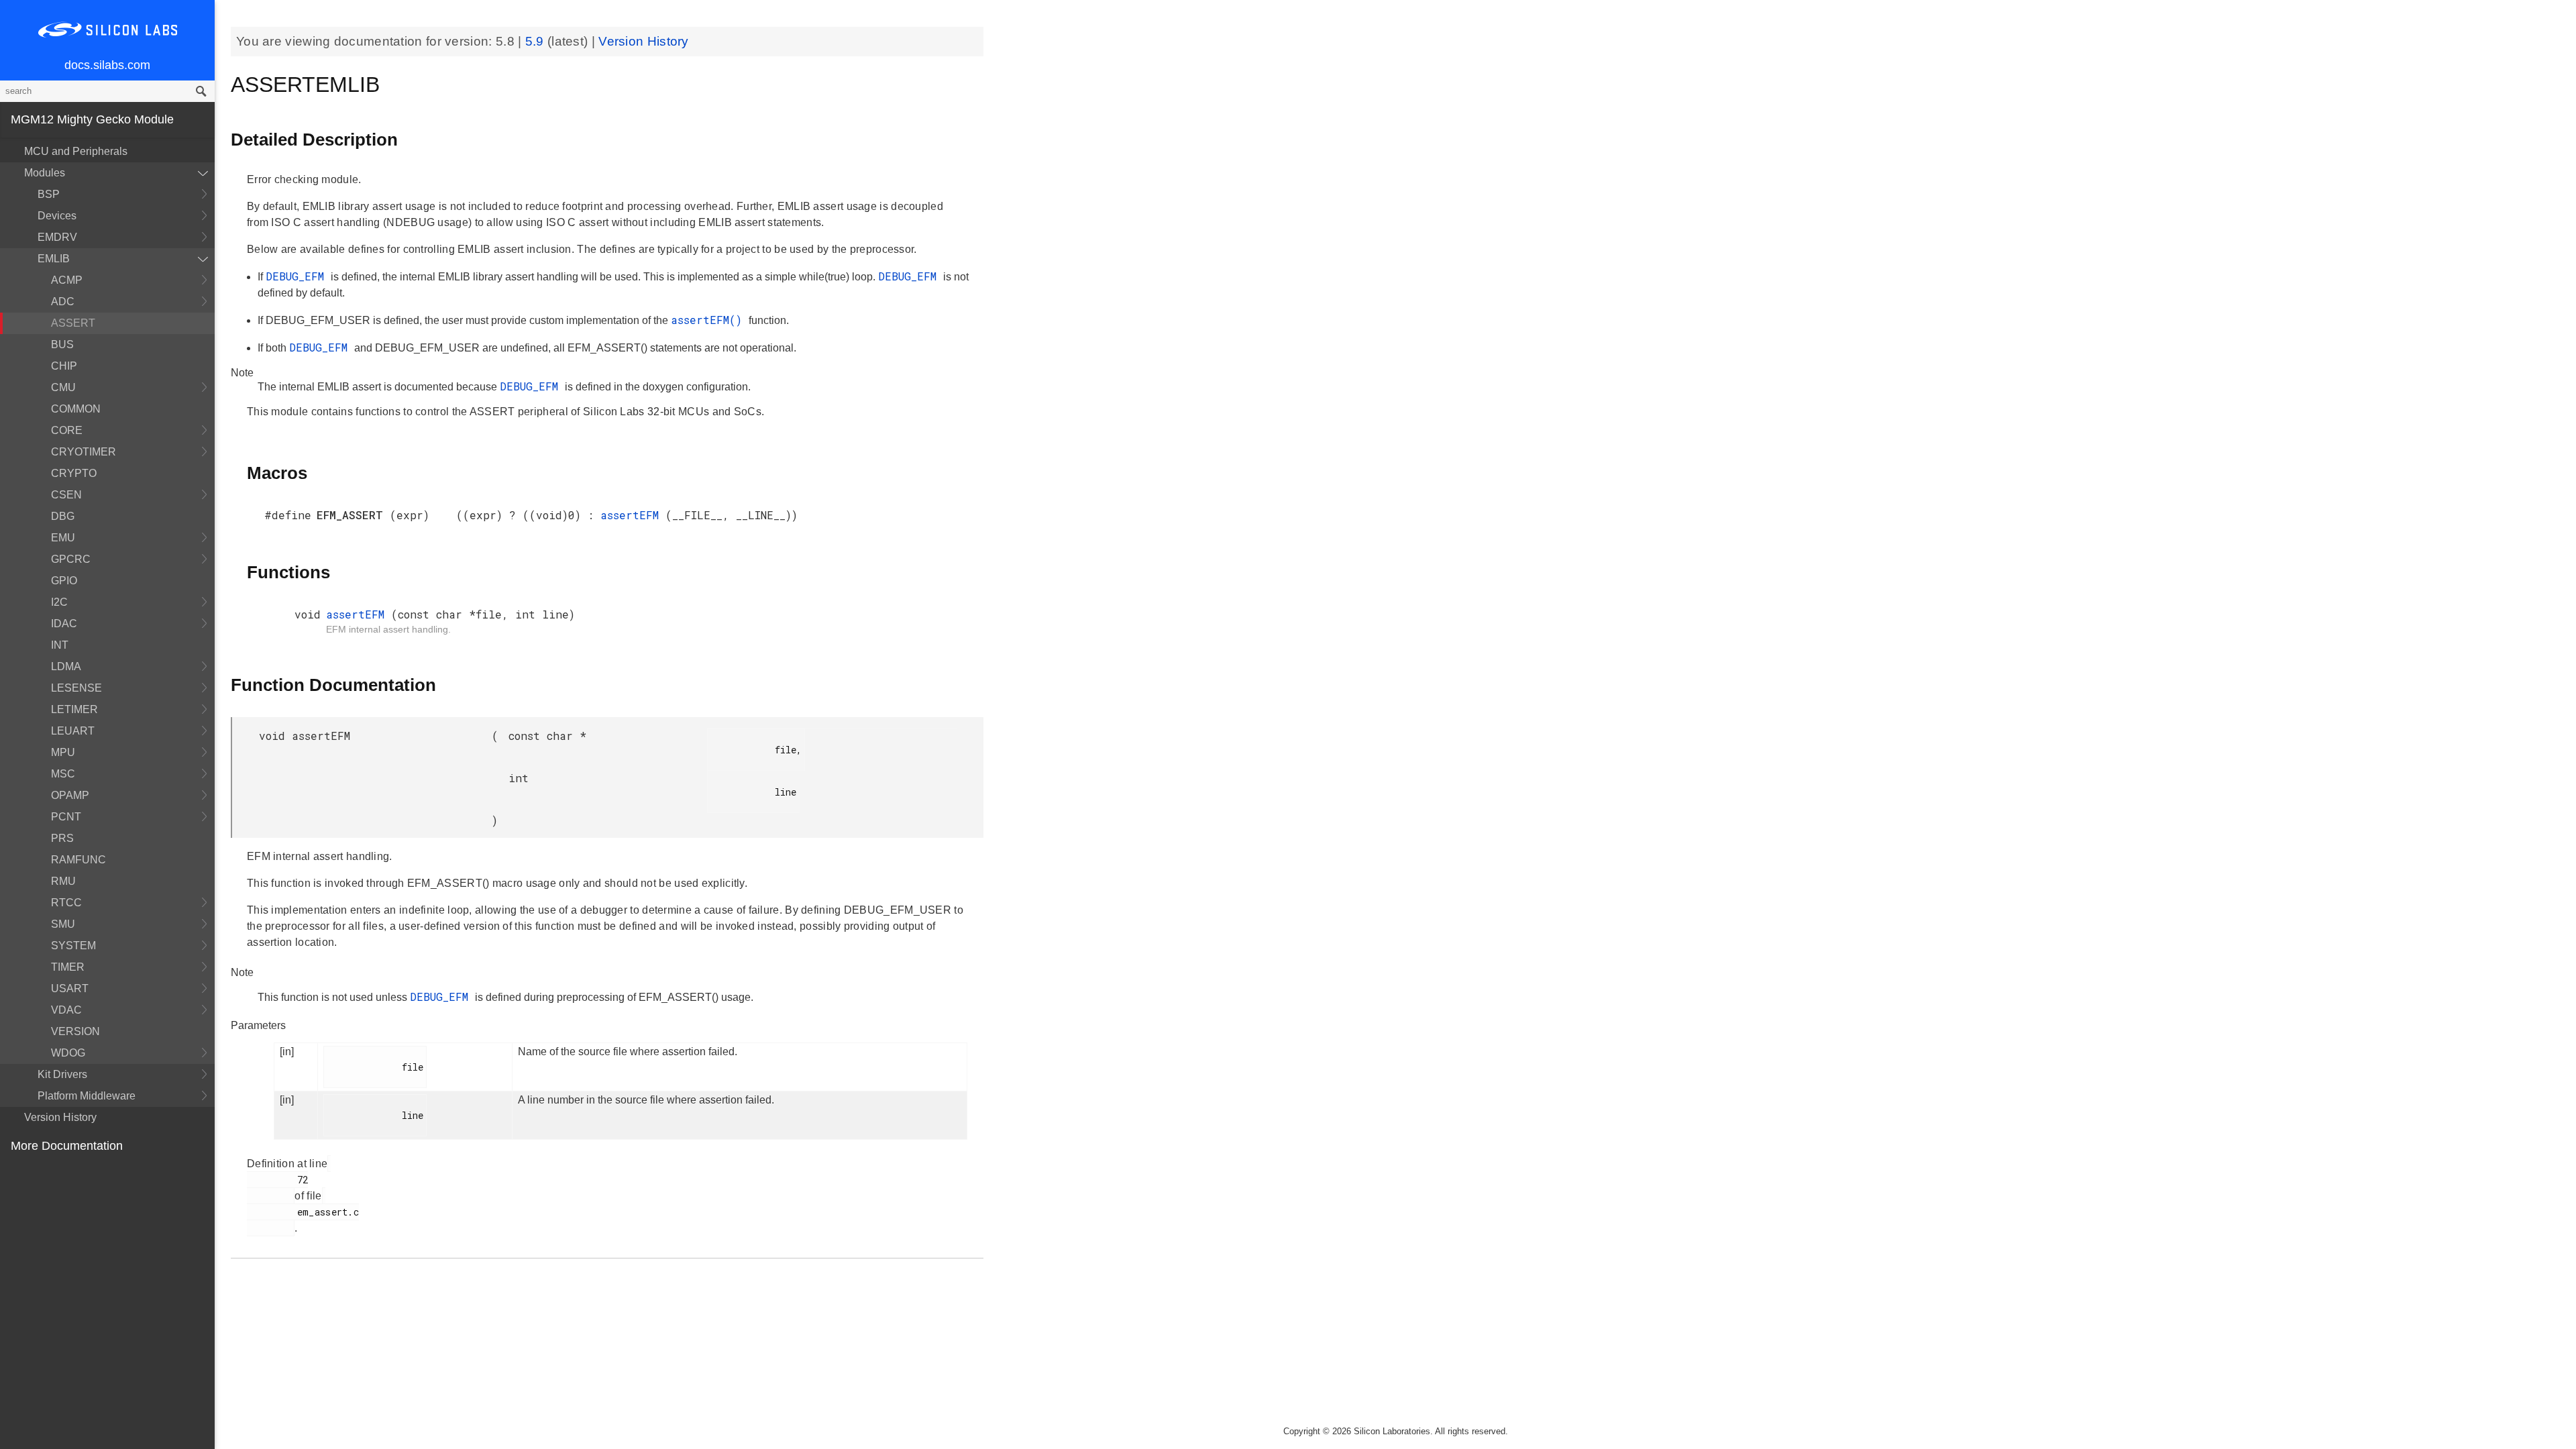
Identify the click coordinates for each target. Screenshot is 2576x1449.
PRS (62, 838)
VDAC (66, 1010)
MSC (63, 774)
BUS (62, 344)
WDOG (68, 1053)
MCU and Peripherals (76, 151)
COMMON (76, 409)
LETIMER (74, 709)
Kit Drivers (62, 1074)
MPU (63, 752)
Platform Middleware (87, 1096)
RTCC (66, 903)
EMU (63, 538)
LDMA (66, 666)
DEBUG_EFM (298, 276)
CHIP (64, 366)
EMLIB (54, 259)
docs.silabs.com (107, 65)
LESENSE (76, 688)
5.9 (536, 41)
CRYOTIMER (84, 452)
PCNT (66, 817)
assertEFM (633, 515)
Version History (60, 1117)
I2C (59, 602)
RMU (63, 881)
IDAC (64, 624)
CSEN (66, 495)
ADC (63, 302)
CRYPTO (74, 473)
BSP (49, 194)
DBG (63, 516)
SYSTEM (73, 946)
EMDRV (57, 237)
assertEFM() (710, 320)
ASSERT (73, 323)
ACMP (67, 280)
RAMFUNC (78, 860)
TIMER (68, 967)
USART (70, 988)
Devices (57, 216)
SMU (63, 924)
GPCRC (71, 559)
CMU (63, 387)
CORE (67, 430)
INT (60, 645)
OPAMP (70, 795)
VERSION (75, 1031)
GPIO (64, 581)
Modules (45, 173)
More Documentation (67, 1146)
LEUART (73, 731)
